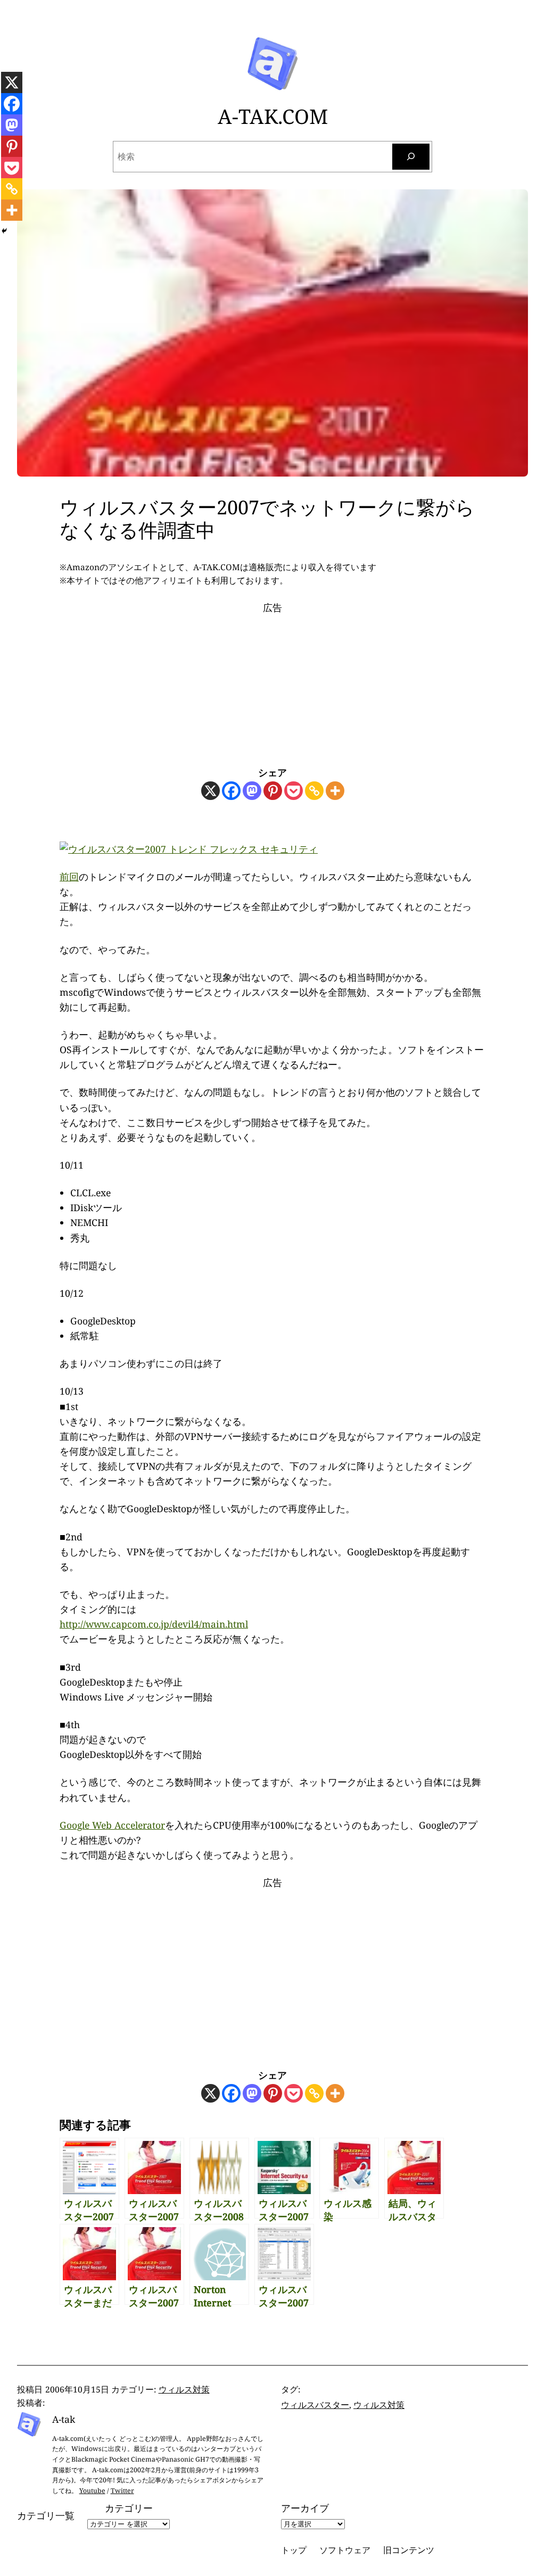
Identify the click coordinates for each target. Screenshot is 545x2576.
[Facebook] (231, 791)
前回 (69, 877)
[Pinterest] (273, 791)
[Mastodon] (252, 791)
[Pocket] (294, 791)
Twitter (122, 2491)
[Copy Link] (314, 791)
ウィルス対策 (184, 2389)
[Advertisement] (272, 681)
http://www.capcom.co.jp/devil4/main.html (154, 1624)
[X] (210, 791)
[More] (335, 791)
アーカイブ (305, 2508)
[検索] (411, 157)
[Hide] (4, 231)
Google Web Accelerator (112, 1825)
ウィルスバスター (315, 2405)
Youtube (92, 2491)
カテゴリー (129, 2508)
